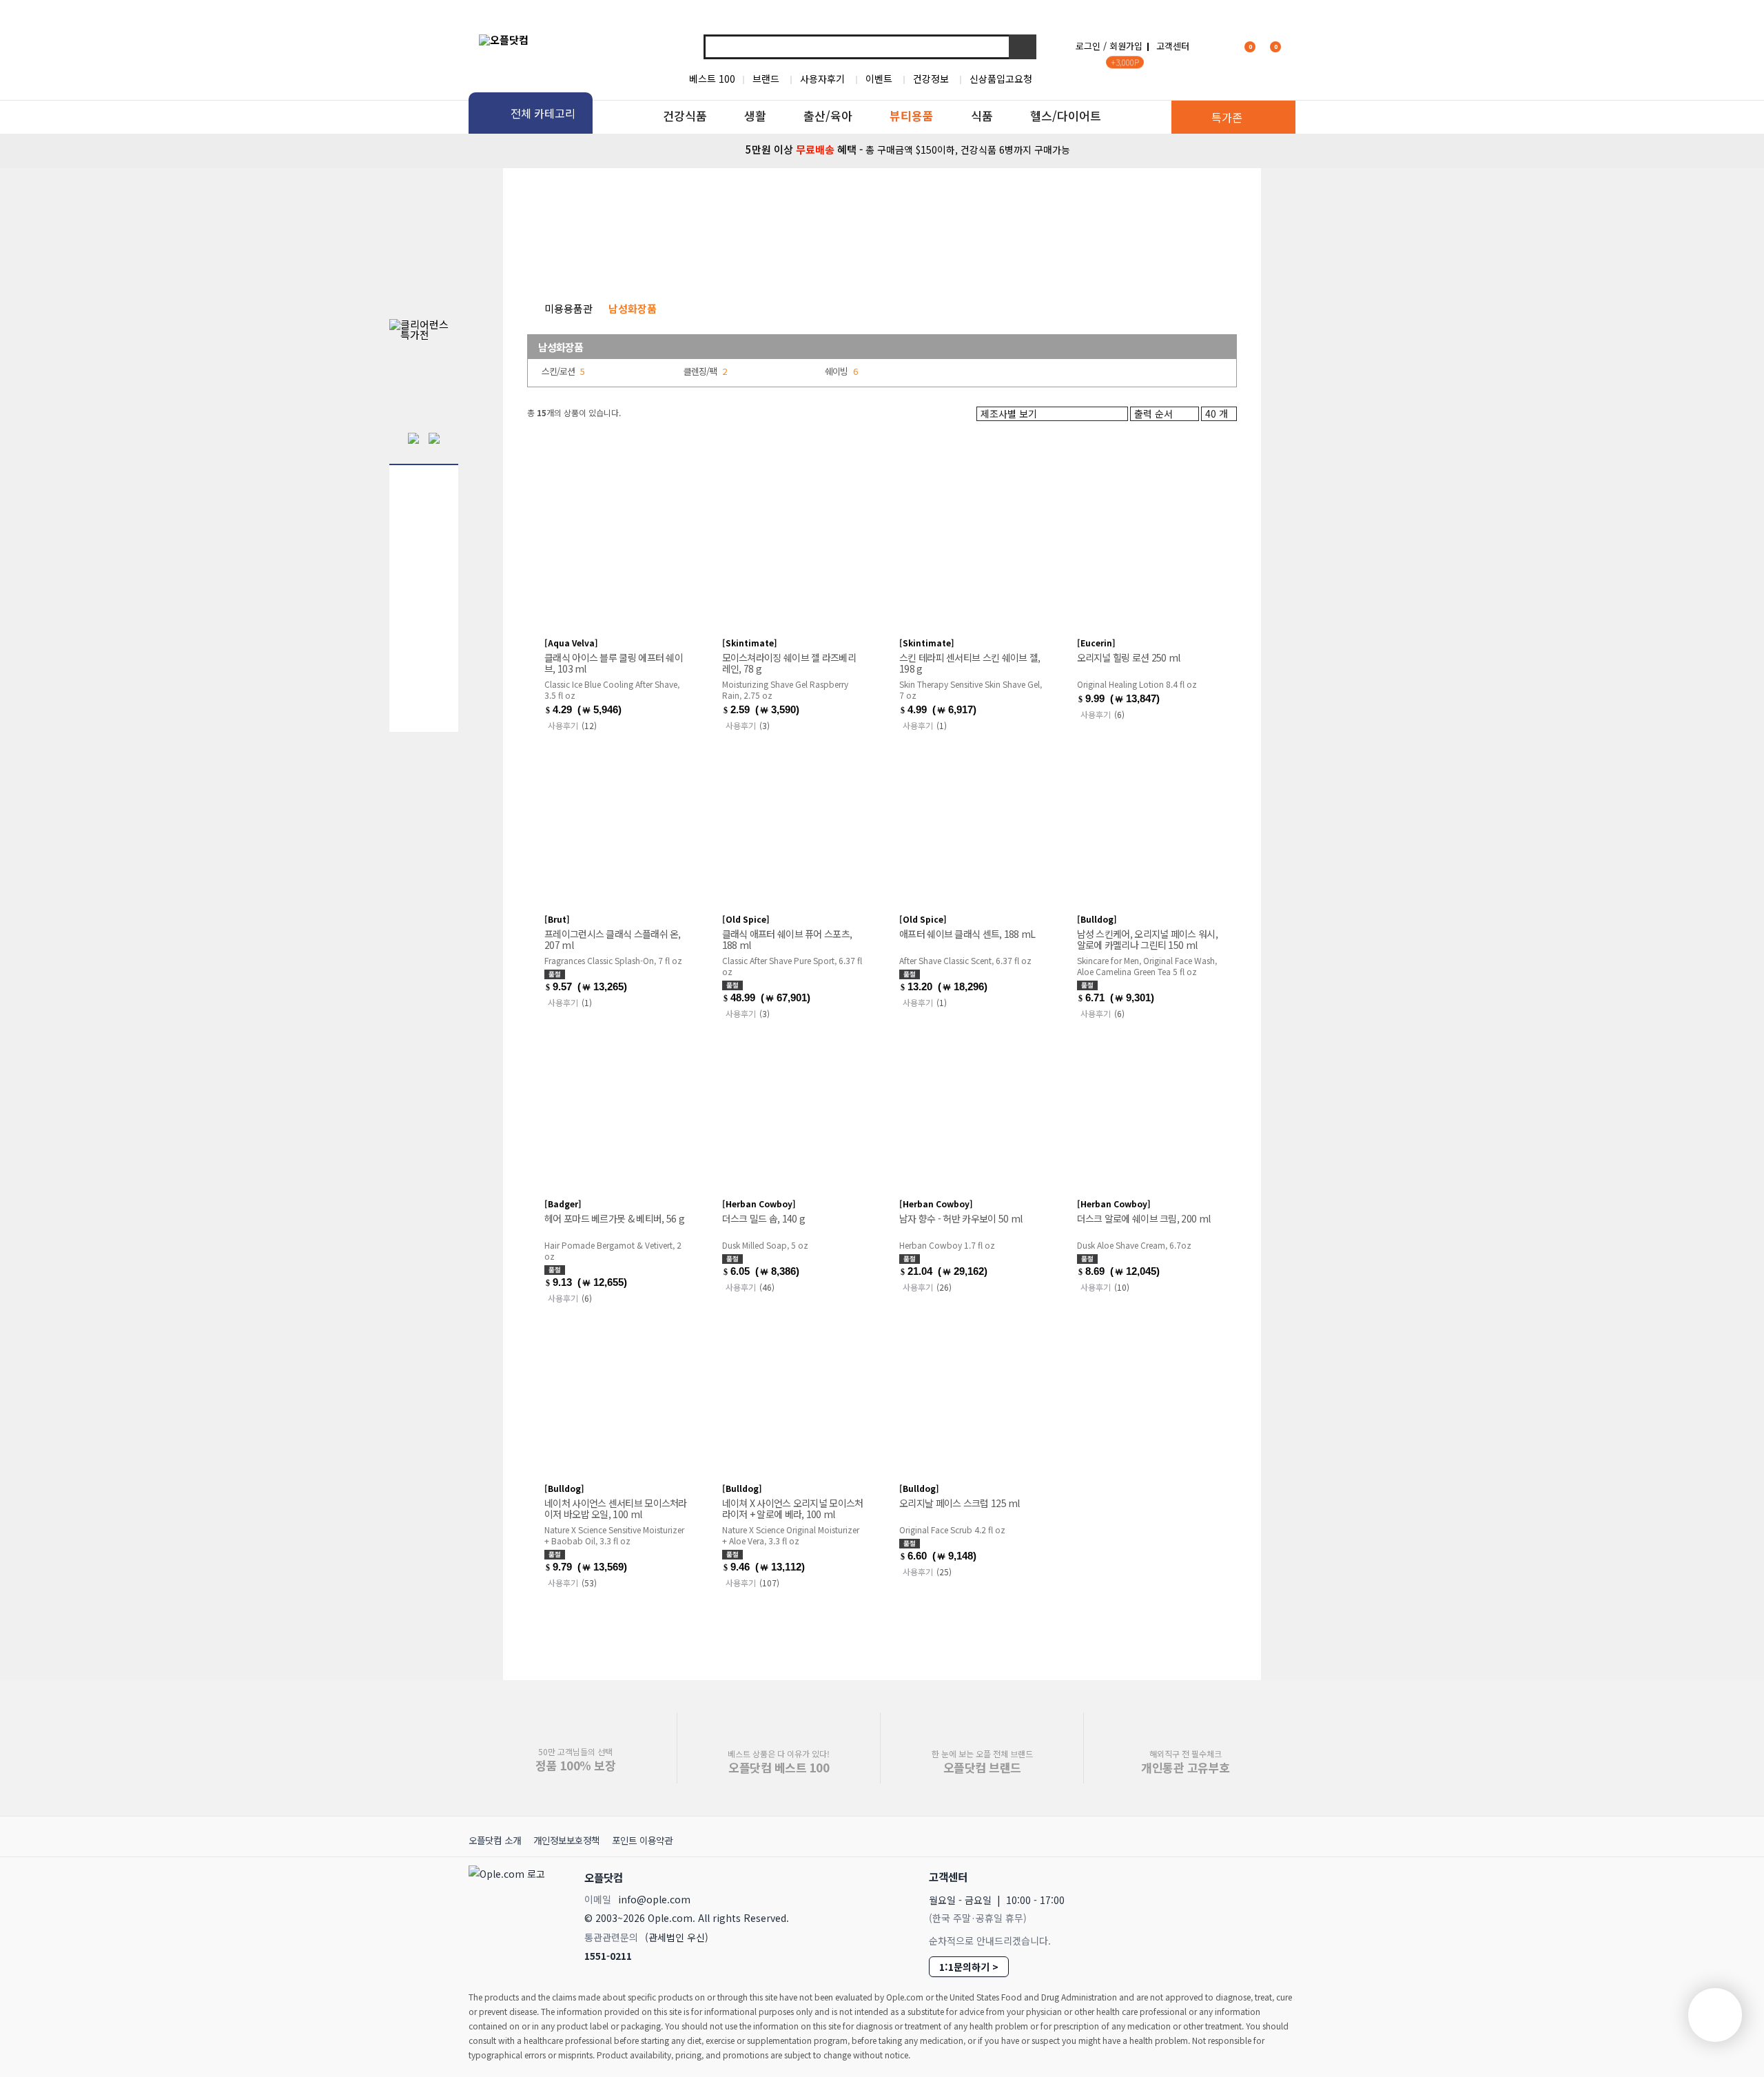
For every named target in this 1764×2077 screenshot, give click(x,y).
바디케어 (689, 258)
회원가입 (1126, 46)
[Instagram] (1218, 1876)
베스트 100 (712, 79)
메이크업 (937, 258)
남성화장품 (1190, 258)
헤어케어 (813, 258)
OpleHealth (653, 203)
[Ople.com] (509, 1913)
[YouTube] (1279, 1876)
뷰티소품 (1061, 258)
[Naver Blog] (1248, 1876)
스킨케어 (565, 258)
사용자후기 (822, 79)
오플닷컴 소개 (495, 1840)
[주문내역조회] (1293, 46)
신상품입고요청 (1001, 79)
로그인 (1088, 46)
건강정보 (931, 79)
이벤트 (879, 79)
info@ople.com (654, 1899)
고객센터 (1173, 46)
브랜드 (766, 79)
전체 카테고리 (543, 113)
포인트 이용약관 (642, 1840)
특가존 (1227, 117)
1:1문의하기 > (969, 1967)
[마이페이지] (1217, 46)
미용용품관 (568, 308)
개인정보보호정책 (566, 1840)
